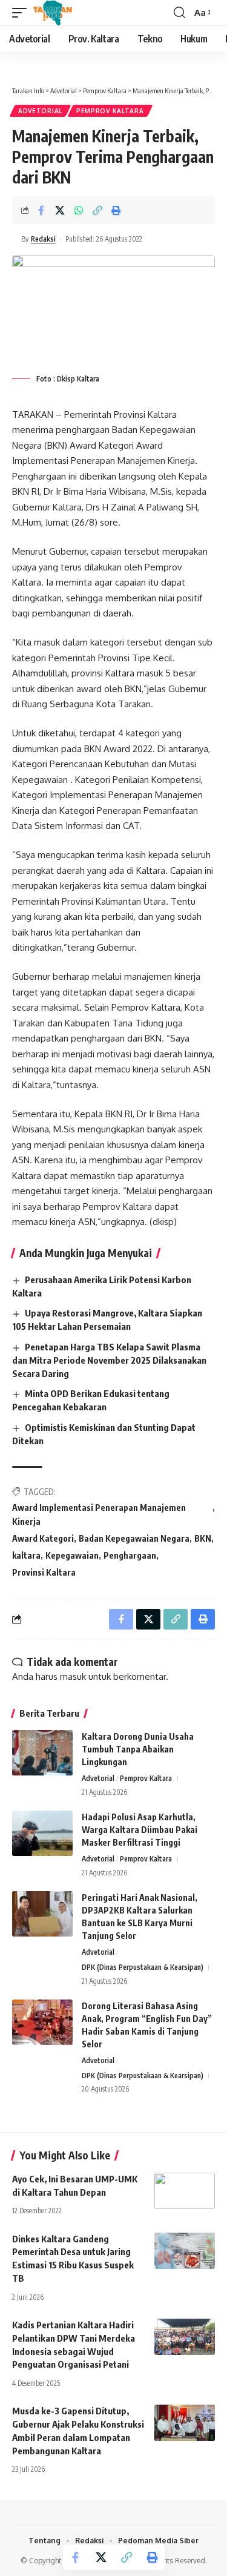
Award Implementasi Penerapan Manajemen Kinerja (99, 1515)
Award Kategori (43, 1538)
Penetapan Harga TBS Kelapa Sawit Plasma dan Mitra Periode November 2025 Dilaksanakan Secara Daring (109, 1360)
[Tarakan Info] (70, 13)
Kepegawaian (72, 1555)
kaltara (26, 1555)
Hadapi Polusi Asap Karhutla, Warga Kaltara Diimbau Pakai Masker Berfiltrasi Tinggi (140, 1830)
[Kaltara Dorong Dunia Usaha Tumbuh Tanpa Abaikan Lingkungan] (42, 1753)
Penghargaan (130, 1555)
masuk (73, 1676)
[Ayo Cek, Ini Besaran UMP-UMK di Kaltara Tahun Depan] (185, 2191)
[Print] (116, 210)
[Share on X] (60, 210)
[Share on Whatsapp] (79, 210)
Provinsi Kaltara (44, 1572)
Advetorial (40, 111)
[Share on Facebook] (41, 210)
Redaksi (43, 239)
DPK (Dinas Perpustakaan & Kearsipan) (143, 1967)
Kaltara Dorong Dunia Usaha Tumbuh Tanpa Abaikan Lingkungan (138, 1749)
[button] (22, 13)
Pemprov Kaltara (110, 111)
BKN (203, 1538)
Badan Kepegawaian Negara (134, 1538)
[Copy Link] (97, 210)
